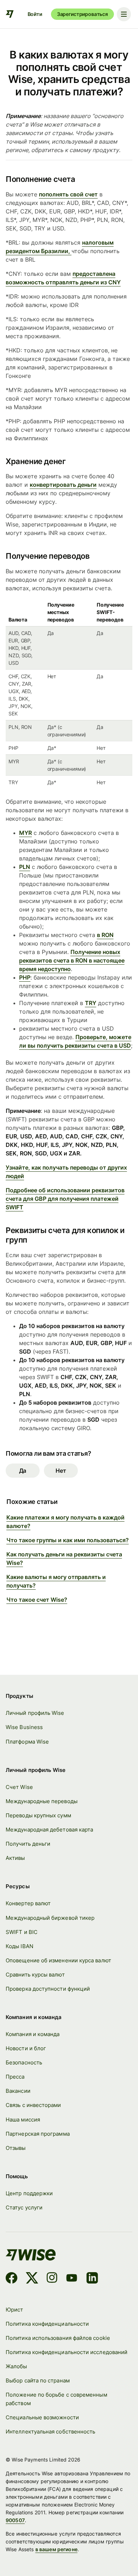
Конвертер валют (28, 1903)
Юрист (14, 2310)
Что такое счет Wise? (37, 1600)
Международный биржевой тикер (50, 1918)
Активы (15, 1858)
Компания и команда (33, 2034)
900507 (15, 2520)
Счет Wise (19, 1787)
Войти (35, 14)
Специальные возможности (42, 2417)
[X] (32, 2279)
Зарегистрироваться (82, 14)
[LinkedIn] (92, 2279)
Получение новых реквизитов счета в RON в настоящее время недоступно (72, 960)
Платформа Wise (27, 1742)
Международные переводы (42, 1801)
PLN (25, 867)
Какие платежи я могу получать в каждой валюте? (65, 1522)
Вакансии (18, 2091)
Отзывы (16, 2148)
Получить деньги (28, 1844)
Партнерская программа (38, 2134)
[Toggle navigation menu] (124, 14)
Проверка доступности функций (48, 1989)
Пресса (15, 2077)
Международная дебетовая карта (49, 1830)
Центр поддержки (29, 2193)
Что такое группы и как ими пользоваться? (68, 1540)
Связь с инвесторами (33, 2105)
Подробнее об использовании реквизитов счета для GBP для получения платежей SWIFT (65, 1199)
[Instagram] (52, 2279)
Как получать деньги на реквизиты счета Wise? (64, 1559)
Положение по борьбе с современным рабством (56, 2399)
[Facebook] (11, 2279)
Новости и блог (26, 2048)
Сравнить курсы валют (35, 1975)
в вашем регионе (56, 2549)
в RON (105, 935)
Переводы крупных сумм (38, 1815)
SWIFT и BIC (22, 1932)
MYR (25, 833)
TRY (91, 1003)
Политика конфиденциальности (47, 2324)
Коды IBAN (19, 1946)
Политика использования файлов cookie (58, 2338)
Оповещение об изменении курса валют (58, 1960)
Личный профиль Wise (35, 1713)
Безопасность (24, 2062)
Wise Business (24, 1727)
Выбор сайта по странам (38, 2380)
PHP (25, 977)
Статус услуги (24, 2207)
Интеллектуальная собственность (50, 2432)
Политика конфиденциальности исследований (67, 2352)
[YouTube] (72, 2279)
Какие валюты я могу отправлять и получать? (56, 1581)
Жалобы (16, 2366)
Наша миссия (23, 2120)
